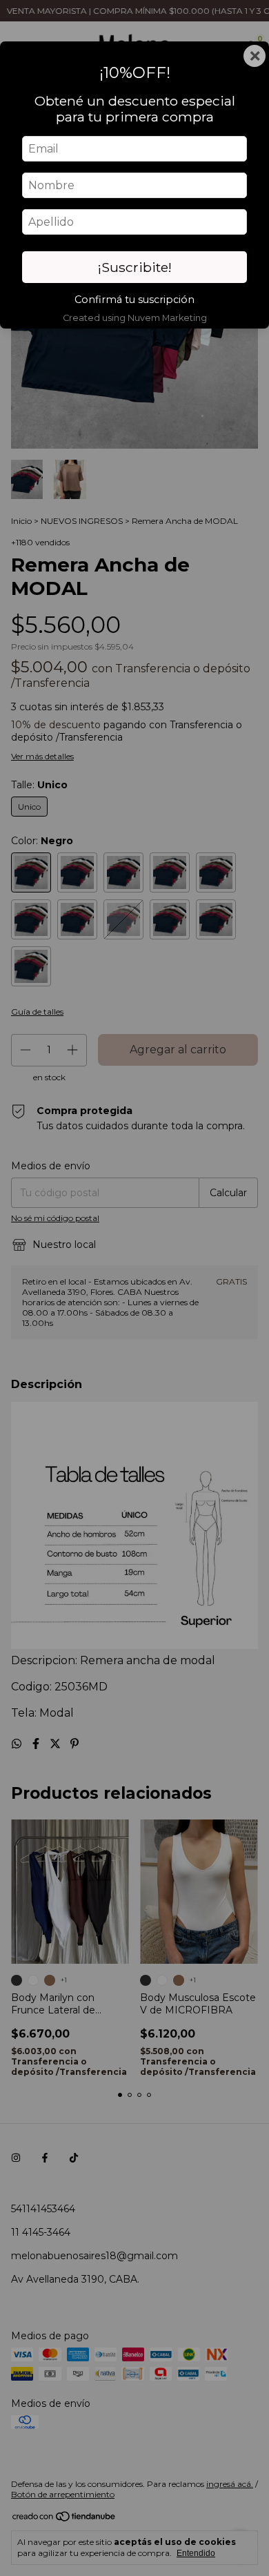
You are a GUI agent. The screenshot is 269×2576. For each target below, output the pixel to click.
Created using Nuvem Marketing (135, 318)
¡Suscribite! (135, 267)
